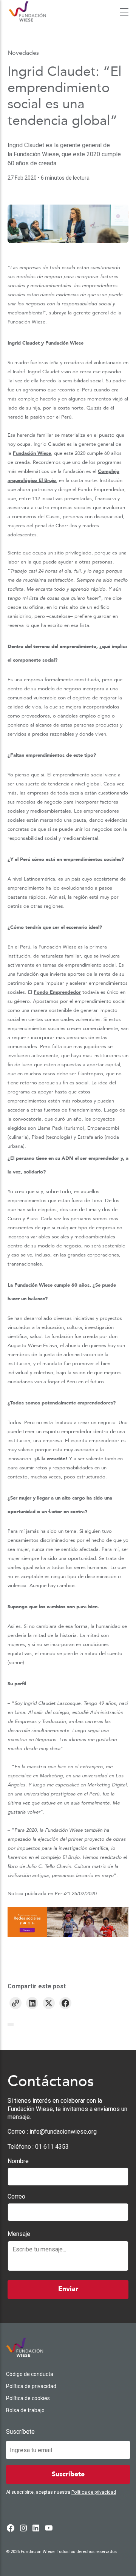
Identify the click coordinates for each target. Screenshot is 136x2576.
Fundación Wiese (32, 453)
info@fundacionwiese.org (63, 2132)
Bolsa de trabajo (25, 2410)
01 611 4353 (52, 2147)
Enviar (68, 2289)
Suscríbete (20, 2432)
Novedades (23, 53)
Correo (16, 2196)
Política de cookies (28, 2398)
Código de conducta (30, 2374)
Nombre (18, 2161)
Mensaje (19, 2234)
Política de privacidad (31, 2386)
